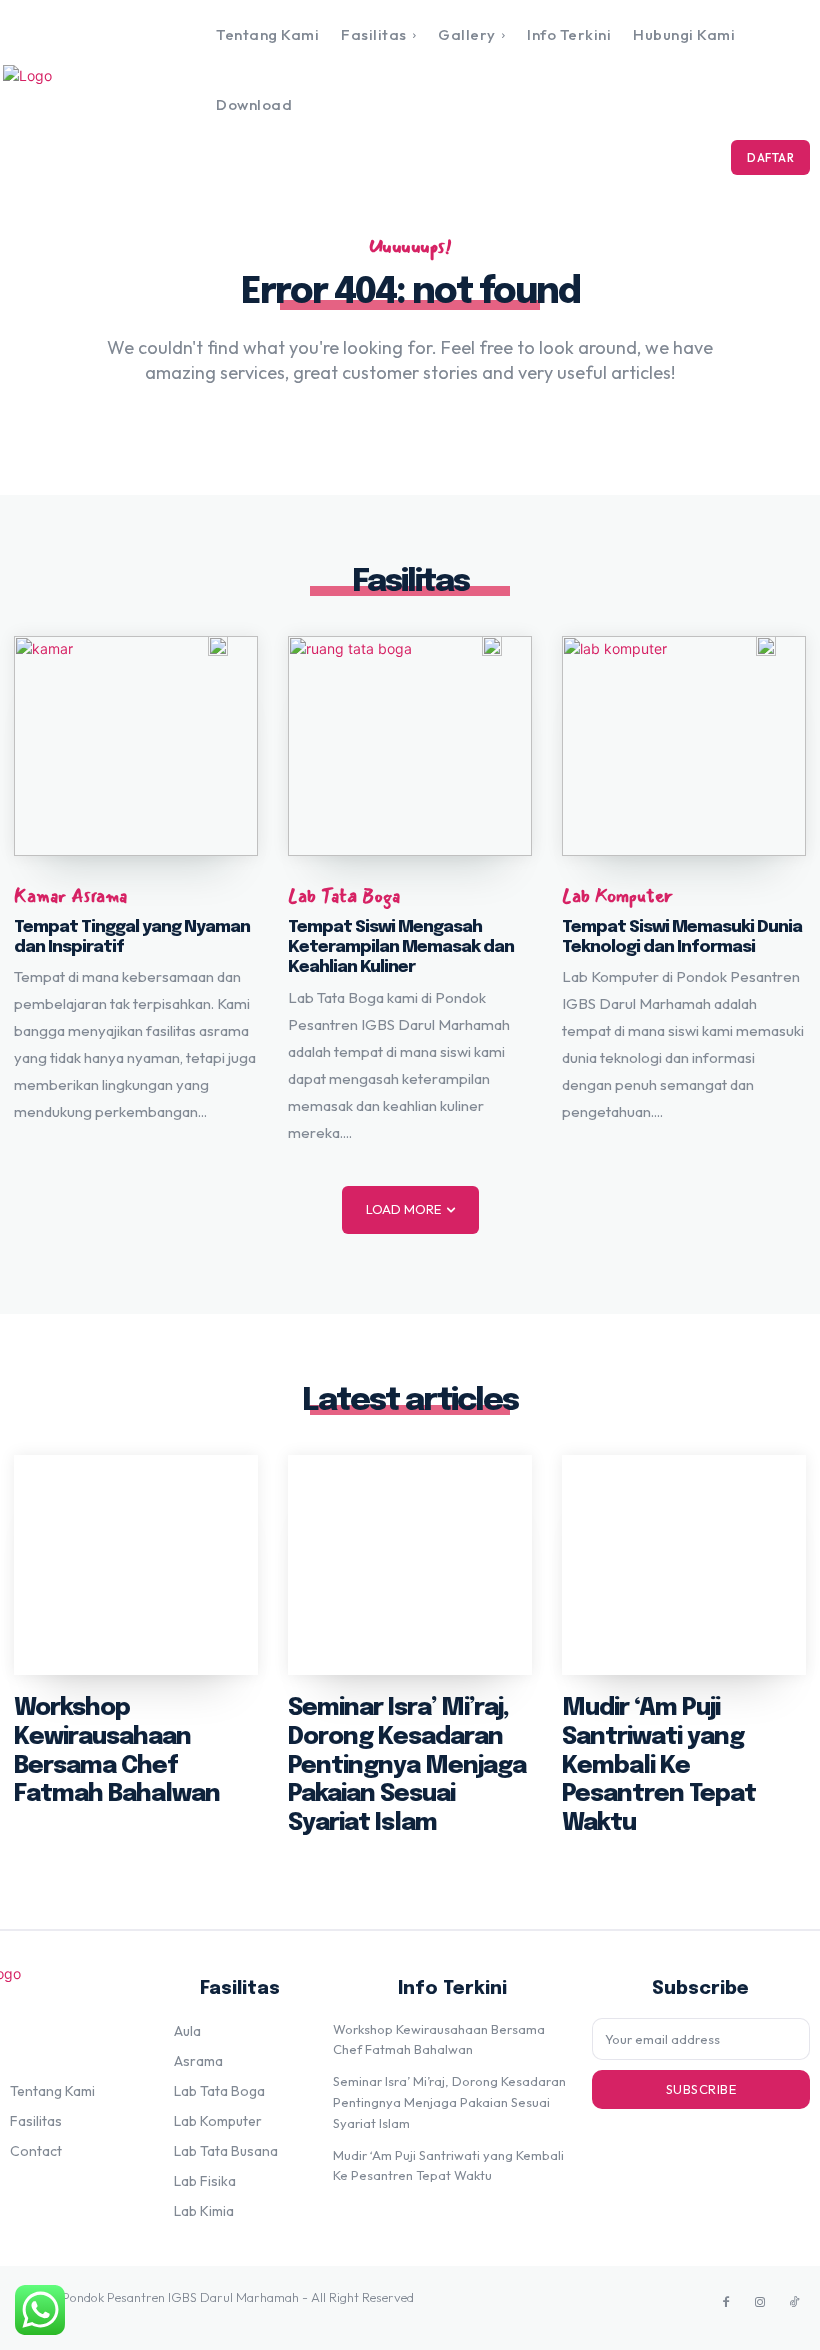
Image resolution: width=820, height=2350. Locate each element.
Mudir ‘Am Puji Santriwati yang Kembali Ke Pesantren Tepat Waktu (659, 1766)
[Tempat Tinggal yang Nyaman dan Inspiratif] (136, 746)
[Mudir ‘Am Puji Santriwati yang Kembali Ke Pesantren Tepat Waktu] (684, 1565)
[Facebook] (726, 2303)
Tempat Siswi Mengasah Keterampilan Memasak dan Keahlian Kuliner (401, 948)
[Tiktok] (794, 2303)
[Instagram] (760, 2303)
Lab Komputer (617, 897)
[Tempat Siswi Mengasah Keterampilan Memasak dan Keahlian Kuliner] (410, 746)
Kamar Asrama (70, 897)
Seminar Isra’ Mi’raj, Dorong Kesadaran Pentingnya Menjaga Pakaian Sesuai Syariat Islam (407, 1766)
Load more (403, 1209)
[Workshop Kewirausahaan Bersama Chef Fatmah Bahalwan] (136, 1565)
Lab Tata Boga (344, 897)
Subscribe (701, 2089)
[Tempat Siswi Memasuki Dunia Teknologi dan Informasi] (684, 746)
